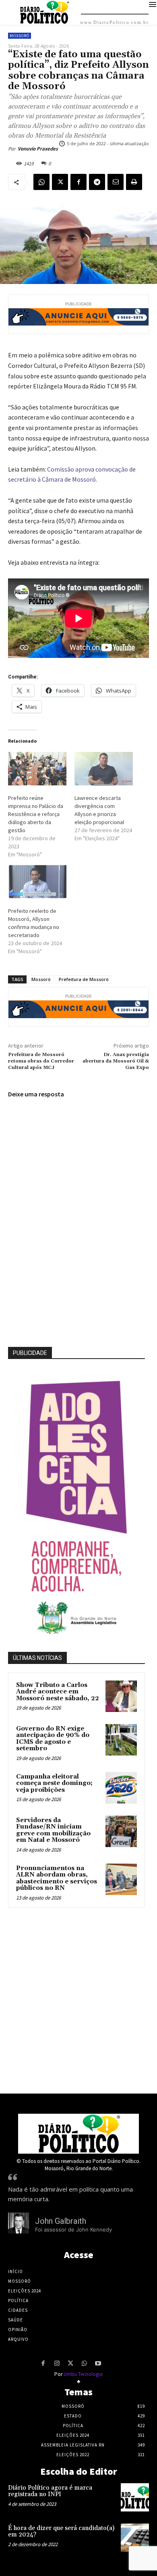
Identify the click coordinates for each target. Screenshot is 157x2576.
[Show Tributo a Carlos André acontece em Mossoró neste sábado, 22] (121, 1696)
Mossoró (20, 36)
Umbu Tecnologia (83, 2374)
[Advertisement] (78, 1998)
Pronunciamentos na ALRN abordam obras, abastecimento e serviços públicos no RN (57, 1878)
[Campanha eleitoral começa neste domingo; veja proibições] (121, 1788)
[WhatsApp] (41, 182)
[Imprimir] (134, 182)
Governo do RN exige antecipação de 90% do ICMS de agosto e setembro (53, 1739)
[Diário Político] (78, 2134)
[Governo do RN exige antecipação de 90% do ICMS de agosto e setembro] (121, 1740)
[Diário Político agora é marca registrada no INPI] (135, 2497)
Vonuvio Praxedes (38, 149)
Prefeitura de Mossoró (84, 979)
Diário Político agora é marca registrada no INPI (50, 2491)
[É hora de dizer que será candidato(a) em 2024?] (135, 2538)
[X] (60, 182)
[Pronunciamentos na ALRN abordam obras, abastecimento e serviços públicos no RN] (121, 1879)
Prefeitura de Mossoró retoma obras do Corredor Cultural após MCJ (41, 1061)
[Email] (116, 182)
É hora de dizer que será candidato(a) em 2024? (61, 2532)
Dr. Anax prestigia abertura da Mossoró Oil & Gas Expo (116, 1061)
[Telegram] (97, 182)
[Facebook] (78, 182)
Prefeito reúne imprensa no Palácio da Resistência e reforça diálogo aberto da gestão (36, 814)
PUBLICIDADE (30, 1353)
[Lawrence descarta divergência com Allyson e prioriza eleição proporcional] (104, 769)
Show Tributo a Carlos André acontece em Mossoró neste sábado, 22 (58, 1692)
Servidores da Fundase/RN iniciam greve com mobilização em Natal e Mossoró (53, 1830)
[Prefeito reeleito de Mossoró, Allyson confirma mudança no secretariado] (37, 882)
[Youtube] (98, 2364)
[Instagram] (57, 2364)
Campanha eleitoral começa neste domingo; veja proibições (54, 1783)
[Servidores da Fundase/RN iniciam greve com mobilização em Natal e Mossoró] (121, 1831)
